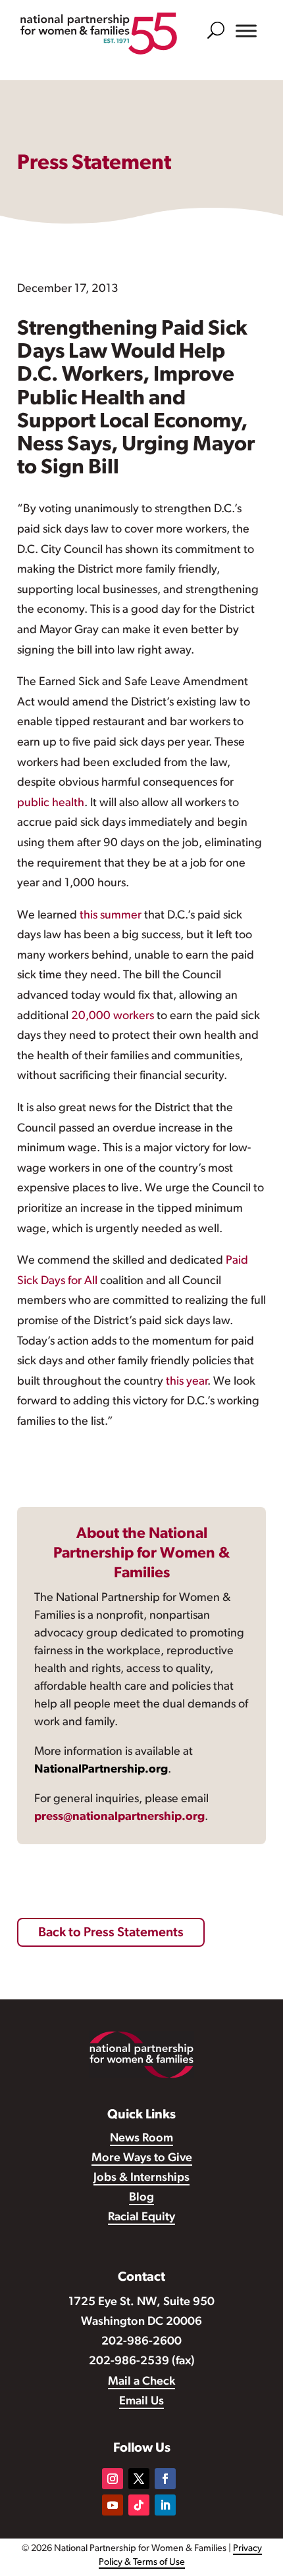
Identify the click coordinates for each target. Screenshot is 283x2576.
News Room (141, 2139)
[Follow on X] (139, 2479)
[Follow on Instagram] (113, 2479)
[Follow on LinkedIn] (165, 2505)
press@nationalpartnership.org (119, 1817)
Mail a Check (141, 2382)
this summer (111, 916)
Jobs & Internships (141, 2178)
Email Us (141, 2402)
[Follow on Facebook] (165, 2479)
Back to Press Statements (111, 1933)
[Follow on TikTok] (139, 2505)
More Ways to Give (142, 2159)
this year (187, 1382)
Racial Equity (141, 2218)
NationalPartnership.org (101, 1770)
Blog (141, 2198)
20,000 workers (113, 1016)
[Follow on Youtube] (113, 2505)
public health (51, 803)
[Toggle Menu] (246, 31)
